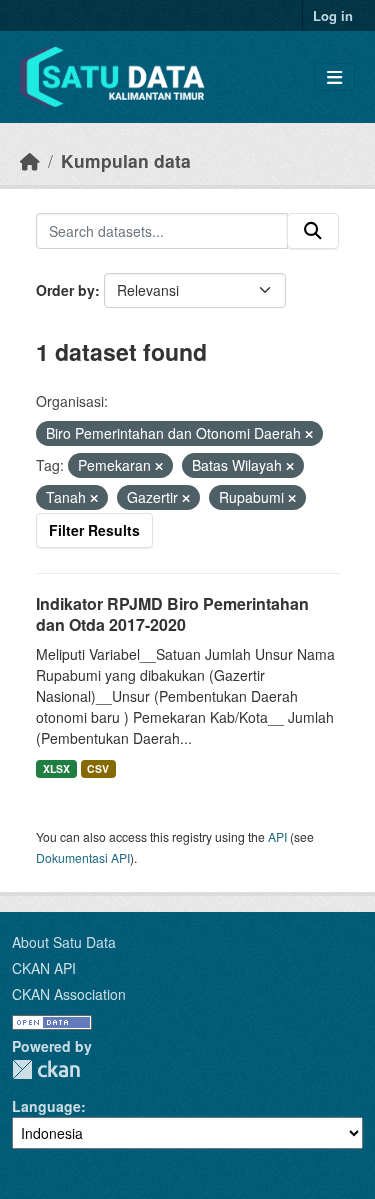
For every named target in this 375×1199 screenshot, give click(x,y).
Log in (333, 15)
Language (46, 1106)
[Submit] (313, 231)
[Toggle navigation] (334, 77)
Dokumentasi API (83, 857)
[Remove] (309, 434)
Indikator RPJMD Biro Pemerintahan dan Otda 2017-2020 (172, 614)
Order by (65, 290)
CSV (98, 768)
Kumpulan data (126, 160)
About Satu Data (64, 942)
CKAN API (44, 968)
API (277, 836)
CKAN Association (69, 994)
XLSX (56, 768)
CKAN (46, 1069)
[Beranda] (30, 160)
